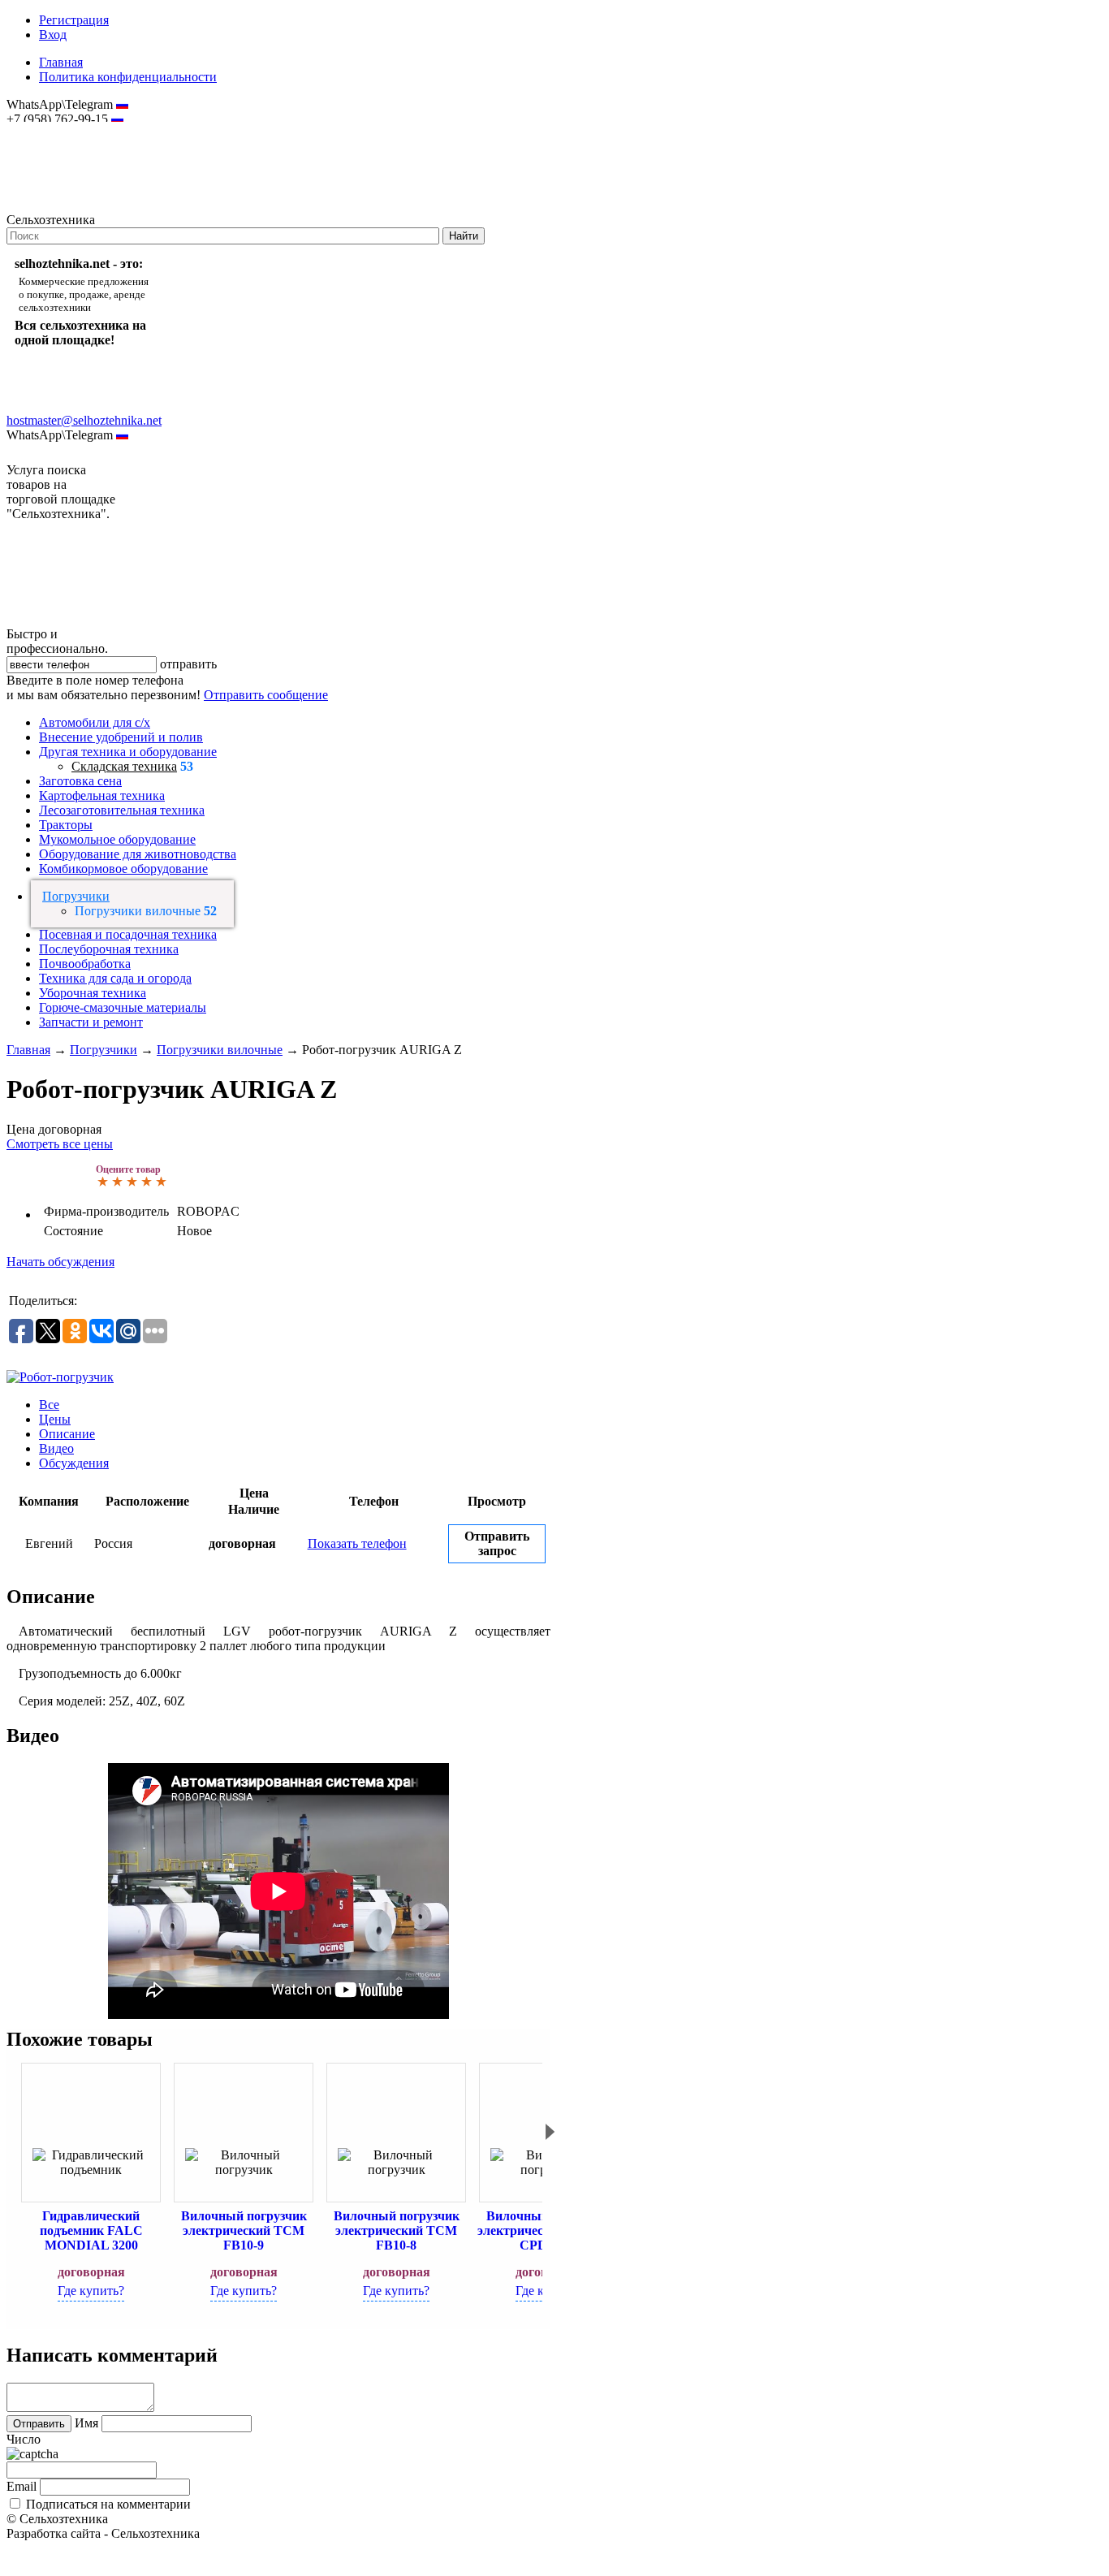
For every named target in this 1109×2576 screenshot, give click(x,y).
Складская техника (124, 766)
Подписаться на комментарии (108, 2504)
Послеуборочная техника (109, 949)
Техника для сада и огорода (115, 978)
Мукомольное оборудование (117, 839)
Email (22, 2486)
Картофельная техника (102, 795)
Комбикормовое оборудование (123, 869)
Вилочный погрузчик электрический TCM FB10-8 (397, 2230)
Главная (61, 62)
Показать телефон (357, 1543)
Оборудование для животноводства (138, 854)
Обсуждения (74, 1463)
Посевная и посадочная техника (128, 934)
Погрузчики (76, 896)
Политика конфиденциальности (128, 77)
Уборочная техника (93, 993)
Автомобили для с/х (95, 722)
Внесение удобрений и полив (121, 737)
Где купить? (91, 2291)
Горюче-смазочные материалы (123, 1007)
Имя (86, 2423)
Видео (56, 1448)
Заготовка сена (80, 781)
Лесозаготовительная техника (122, 810)
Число (24, 2439)
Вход (53, 35)
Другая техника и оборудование (128, 752)
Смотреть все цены (60, 1144)
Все (49, 1405)
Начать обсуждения (60, 1262)
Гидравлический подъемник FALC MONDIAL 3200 (91, 2230)
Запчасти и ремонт (91, 1022)
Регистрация (74, 20)
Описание (67, 1434)
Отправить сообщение (266, 695)
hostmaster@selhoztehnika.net (65, 130)
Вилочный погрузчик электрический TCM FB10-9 (244, 2230)
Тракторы (66, 825)
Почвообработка (85, 964)
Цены (55, 1419)
